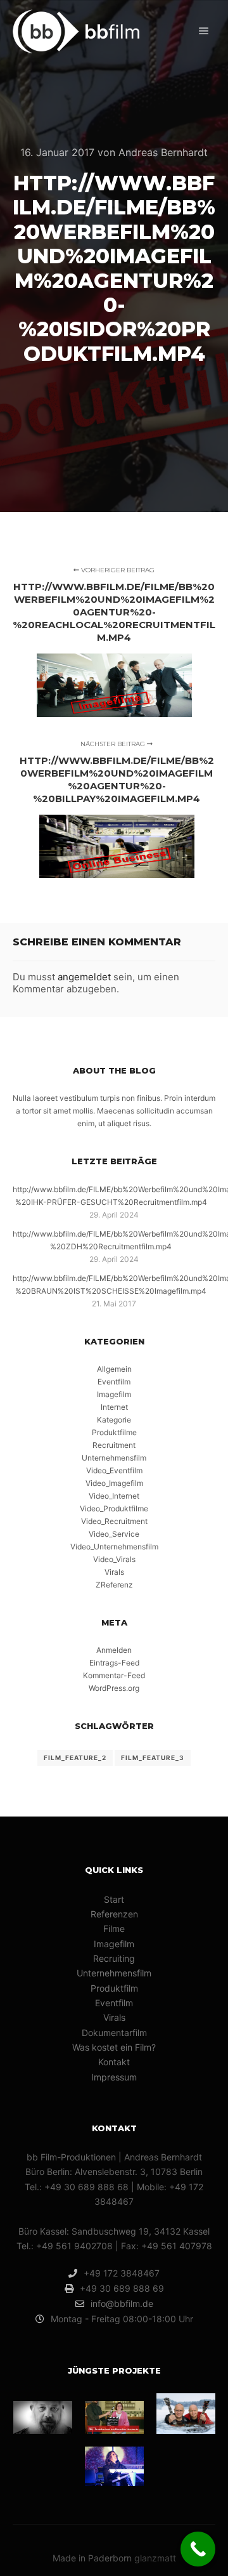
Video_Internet (114, 1496)
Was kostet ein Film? (114, 2047)
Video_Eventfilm (114, 1470)
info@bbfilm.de (122, 2303)
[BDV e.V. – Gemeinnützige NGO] (43, 2417)
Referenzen (114, 1914)
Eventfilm (114, 1382)
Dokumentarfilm (114, 2033)
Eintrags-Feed (114, 1663)
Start (114, 1899)
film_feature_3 (153, 1758)
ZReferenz (114, 1585)
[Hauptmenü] (204, 31)
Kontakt (114, 2062)
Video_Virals (114, 1559)
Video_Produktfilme (114, 1508)
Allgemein (114, 1369)
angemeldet (84, 977)
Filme (114, 1929)
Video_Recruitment (114, 1521)
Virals (114, 1572)
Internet (114, 1407)
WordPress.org (114, 1688)
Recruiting (114, 1958)
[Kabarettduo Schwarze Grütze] (186, 2414)
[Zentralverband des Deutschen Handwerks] (114, 2417)
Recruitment (114, 1445)
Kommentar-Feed (114, 1675)
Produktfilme (114, 1432)
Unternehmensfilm (114, 1458)
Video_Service (114, 1534)
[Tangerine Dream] (114, 2466)
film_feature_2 (75, 1758)
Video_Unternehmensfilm (114, 1547)
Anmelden (114, 1650)
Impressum (114, 2077)
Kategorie (114, 1420)
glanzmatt (155, 2558)
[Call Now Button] (198, 2549)
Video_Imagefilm (114, 1483)
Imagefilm (114, 1394)
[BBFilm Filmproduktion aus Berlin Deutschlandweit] (76, 31)
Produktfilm (114, 1988)
